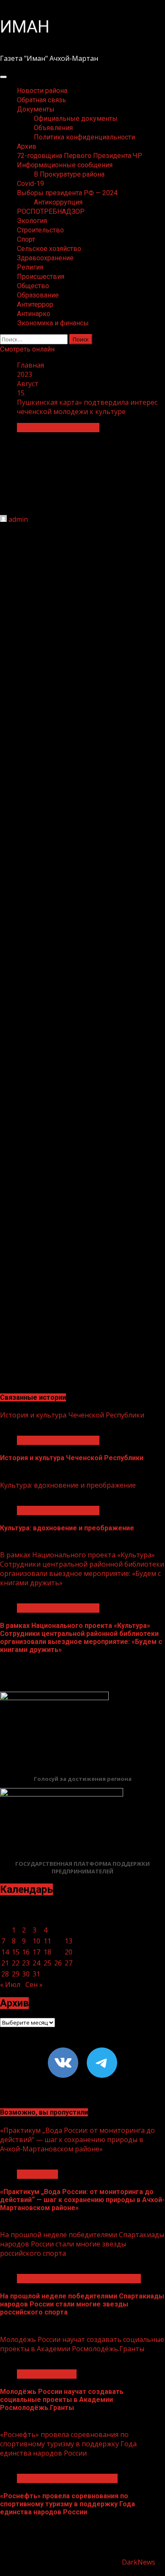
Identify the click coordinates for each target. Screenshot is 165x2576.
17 (36, 1952)
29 (16, 1974)
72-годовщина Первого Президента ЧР (80, 156)
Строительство (40, 230)
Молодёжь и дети (47, 2374)
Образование (38, 295)
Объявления (53, 128)
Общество (33, 286)
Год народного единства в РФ (67, 2478)
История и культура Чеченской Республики (72, 1415)
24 (36, 1963)
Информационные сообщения (65, 165)
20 (69, 1952)
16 (26, 1952)
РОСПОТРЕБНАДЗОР (51, 211)
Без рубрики (37, 2174)
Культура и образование (58, 428)
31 (36, 1974)
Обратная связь (41, 100)
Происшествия (41, 277)
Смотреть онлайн (27, 349)
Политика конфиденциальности (84, 137)
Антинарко (34, 314)
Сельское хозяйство (49, 249)
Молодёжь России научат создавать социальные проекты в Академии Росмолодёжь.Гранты (82, 2344)
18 (47, 1952)
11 (47, 1941)
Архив (27, 146)
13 (69, 1941)
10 (36, 1941)
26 (58, 1963)
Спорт (26, 239)
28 (5, 1974)
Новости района (42, 91)
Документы (36, 109)
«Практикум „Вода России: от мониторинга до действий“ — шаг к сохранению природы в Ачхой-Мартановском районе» (77, 2140)
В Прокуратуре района (69, 174)
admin (18, 519)
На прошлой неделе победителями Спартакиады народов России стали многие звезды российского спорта (82, 2244)
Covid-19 (30, 184)
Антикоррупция (58, 202)
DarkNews (139, 2562)
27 (69, 1963)
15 (16, 1952)
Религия (30, 267)
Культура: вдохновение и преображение (68, 1485)
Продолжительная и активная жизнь (79, 2279)
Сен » (34, 1984)
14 (5, 1952)
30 (26, 1974)
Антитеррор (35, 304)
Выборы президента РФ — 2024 (67, 193)
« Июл (10, 1984)
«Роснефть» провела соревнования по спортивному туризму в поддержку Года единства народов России (68, 2444)
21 (5, 1963)
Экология (32, 221)
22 (16, 1963)
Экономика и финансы (53, 323)
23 (26, 1963)
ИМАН (25, 27)
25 (47, 1963)
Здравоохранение (45, 258)
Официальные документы (76, 119)
